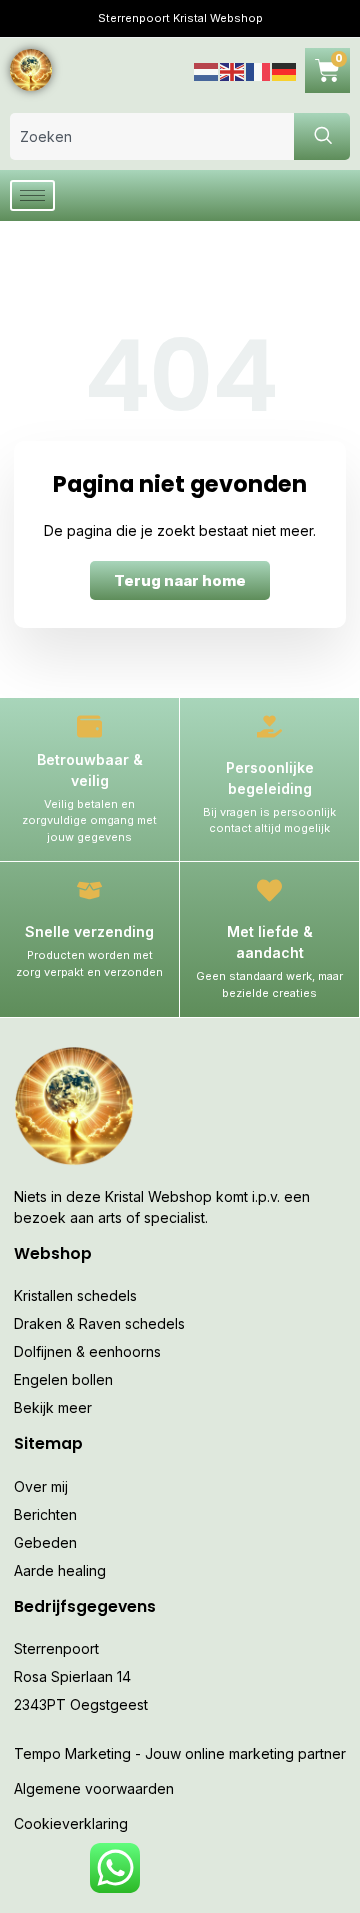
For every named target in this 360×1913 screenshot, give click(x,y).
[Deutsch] (285, 69)
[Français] (259, 69)
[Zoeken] (322, 136)
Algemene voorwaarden (94, 1788)
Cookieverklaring (71, 1823)
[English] (233, 69)
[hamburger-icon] (32, 195)
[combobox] (152, 136)
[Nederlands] (207, 69)
